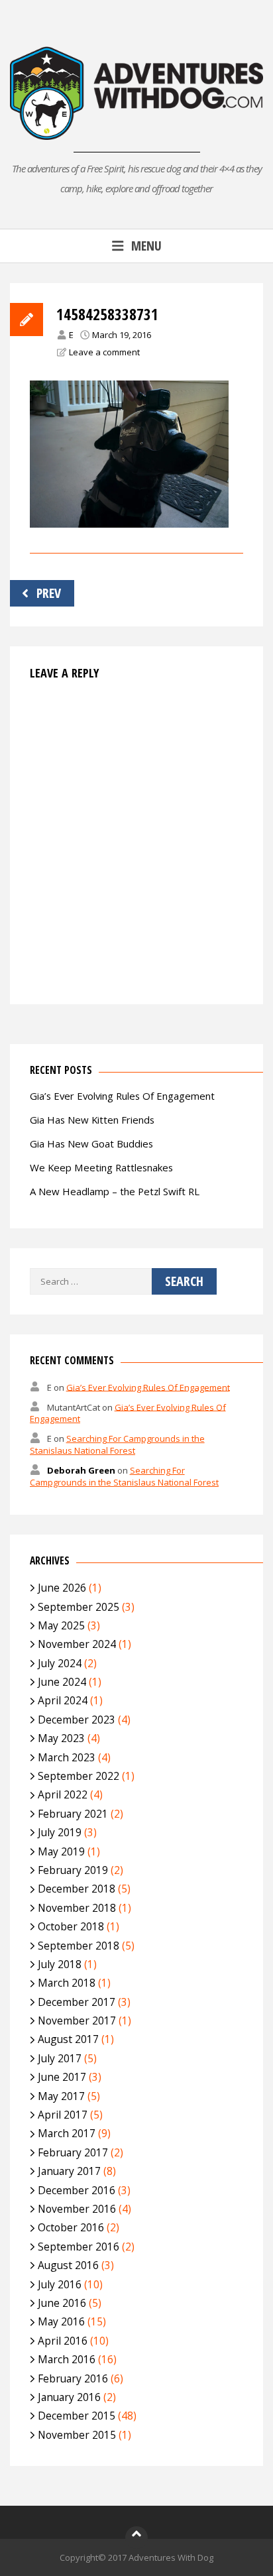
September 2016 (79, 2247)
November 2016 (77, 2209)
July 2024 (60, 1663)
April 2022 (63, 1794)
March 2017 (67, 2133)
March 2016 (67, 2359)
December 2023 (77, 1720)
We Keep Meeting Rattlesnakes (101, 1167)
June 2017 (62, 2077)
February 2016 (73, 2378)
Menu (146, 246)
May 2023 (61, 1738)
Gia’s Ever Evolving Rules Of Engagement (122, 1096)
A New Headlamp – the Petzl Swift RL (115, 1191)
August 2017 (68, 2039)
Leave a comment (104, 352)
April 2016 (63, 2341)
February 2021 (73, 1814)
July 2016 (60, 2284)
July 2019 (60, 1832)
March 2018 (67, 1983)
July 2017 (60, 2058)
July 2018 (60, 1964)
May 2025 (61, 1625)
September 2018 (79, 1946)
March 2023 (67, 1757)
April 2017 (63, 2115)
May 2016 (61, 2321)
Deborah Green (81, 1470)
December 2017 (77, 2002)
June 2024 (62, 1682)
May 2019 (61, 1851)
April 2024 (63, 1700)
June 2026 (62, 1588)
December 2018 (77, 1889)
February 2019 (73, 1870)
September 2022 (79, 1776)
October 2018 (71, 1926)
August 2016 (68, 2265)
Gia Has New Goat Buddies (91, 1143)
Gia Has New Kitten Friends (92, 1120)
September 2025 (79, 1607)
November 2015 (77, 2435)
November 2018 (77, 1908)
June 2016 (62, 2303)
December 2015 (77, 2416)
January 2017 (69, 2171)
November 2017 (77, 2020)
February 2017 (73, 2152)
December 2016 (77, 2190)
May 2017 (61, 2096)
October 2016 (71, 2227)
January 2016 (69, 2397)
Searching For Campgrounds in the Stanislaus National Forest (117, 1444)
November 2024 (77, 1644)
